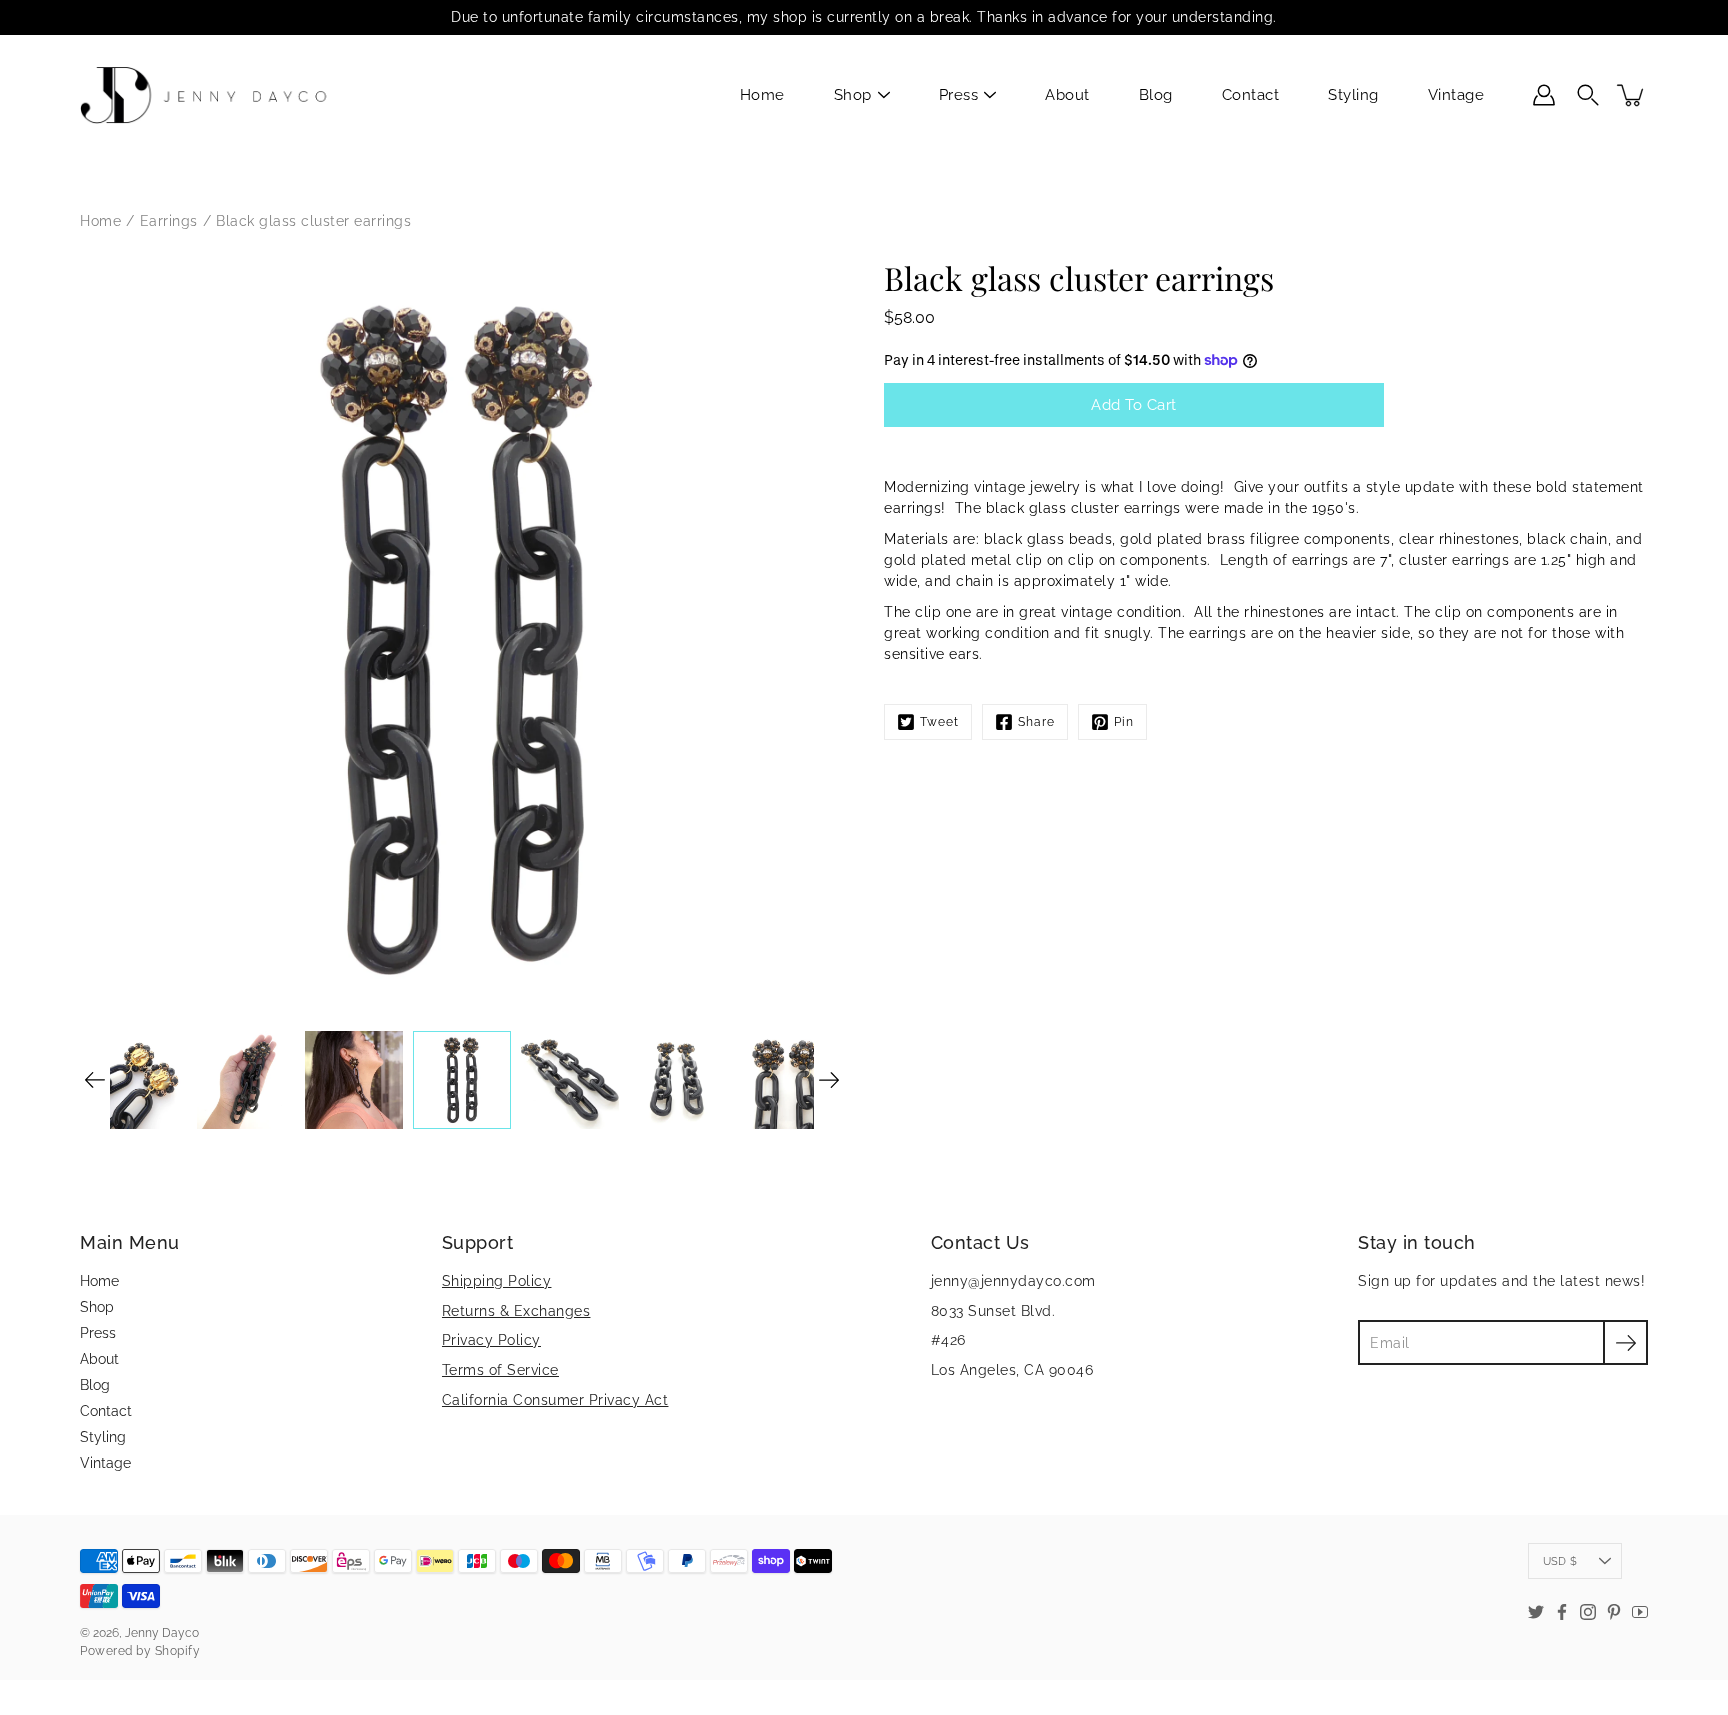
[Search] (1588, 95)
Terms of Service (500, 1370)
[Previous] (95, 1080)
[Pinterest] (1614, 1612)
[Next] (829, 1080)
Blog (1156, 95)
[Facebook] (1562, 1612)
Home (762, 95)
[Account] (1544, 95)
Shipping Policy (497, 1281)
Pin (1124, 722)
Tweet (939, 722)
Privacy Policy (491, 1340)
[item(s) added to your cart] (1632, 95)
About (1067, 95)
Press (959, 95)
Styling (1353, 95)
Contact (1251, 95)
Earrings (169, 221)
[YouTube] (1640, 1612)
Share (1036, 722)
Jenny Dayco (162, 1633)
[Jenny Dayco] (207, 95)
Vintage (1456, 95)
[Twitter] (1536, 1612)
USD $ (1560, 1561)
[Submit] (1625, 1342)
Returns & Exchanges (516, 1311)
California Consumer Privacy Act (555, 1400)
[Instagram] (1588, 1612)
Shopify (178, 1651)
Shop (853, 95)
